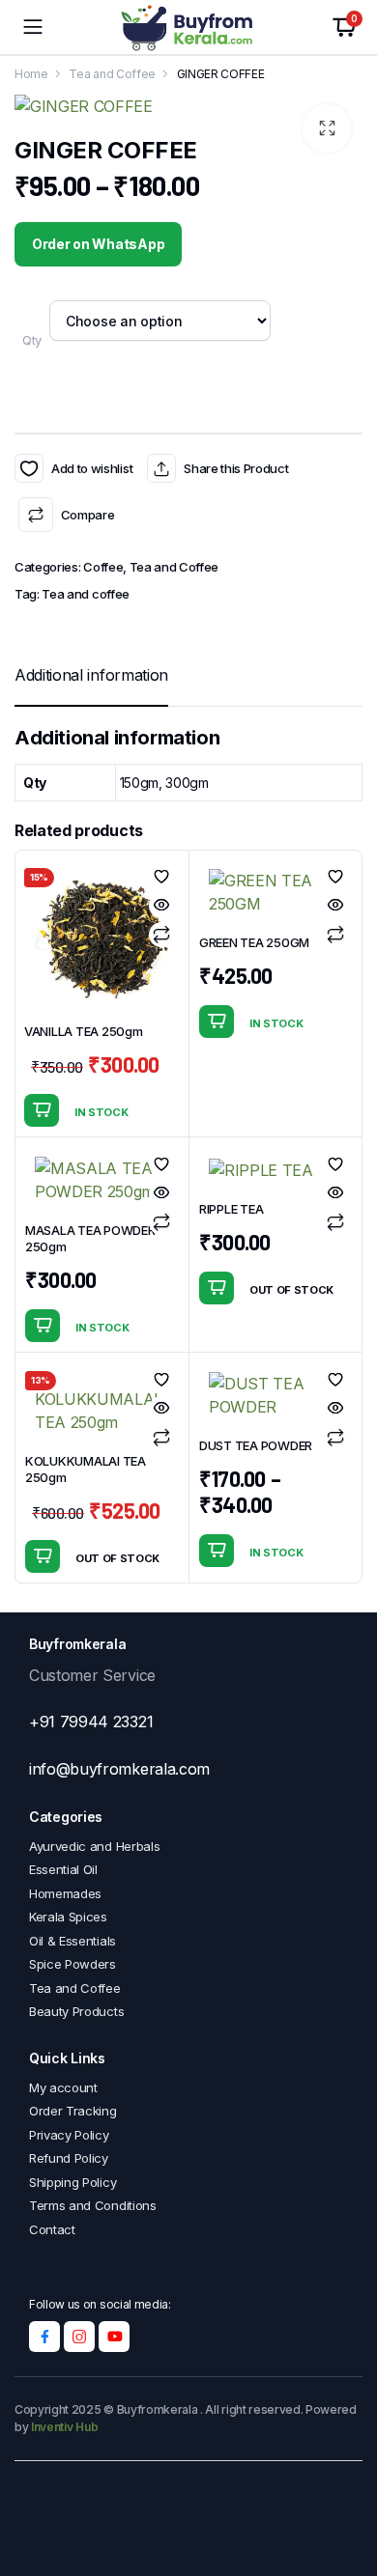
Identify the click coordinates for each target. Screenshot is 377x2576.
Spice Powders (72, 1964)
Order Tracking (73, 2111)
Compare (87, 515)
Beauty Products (76, 2011)
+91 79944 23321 (91, 1722)
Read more (43, 1556)
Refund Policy (69, 2158)
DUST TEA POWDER (256, 1445)
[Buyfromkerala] (189, 28)
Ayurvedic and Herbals (94, 1846)
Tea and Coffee (112, 74)
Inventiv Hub (64, 2427)
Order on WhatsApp (98, 244)
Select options (217, 1288)
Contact (52, 2229)
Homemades (65, 1893)
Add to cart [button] (42, 1110)
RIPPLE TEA (231, 1209)
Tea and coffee (86, 594)
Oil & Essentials (72, 1941)
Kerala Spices (68, 1917)
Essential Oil (63, 1869)
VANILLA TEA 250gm (84, 1031)
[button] (327, 128)
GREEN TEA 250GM (254, 942)
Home (31, 74)
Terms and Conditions (93, 2205)
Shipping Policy (72, 2182)
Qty (32, 340)
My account (63, 2087)
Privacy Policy (69, 2135)
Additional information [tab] (91, 675)
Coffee (103, 567)
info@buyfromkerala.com (119, 1769)
